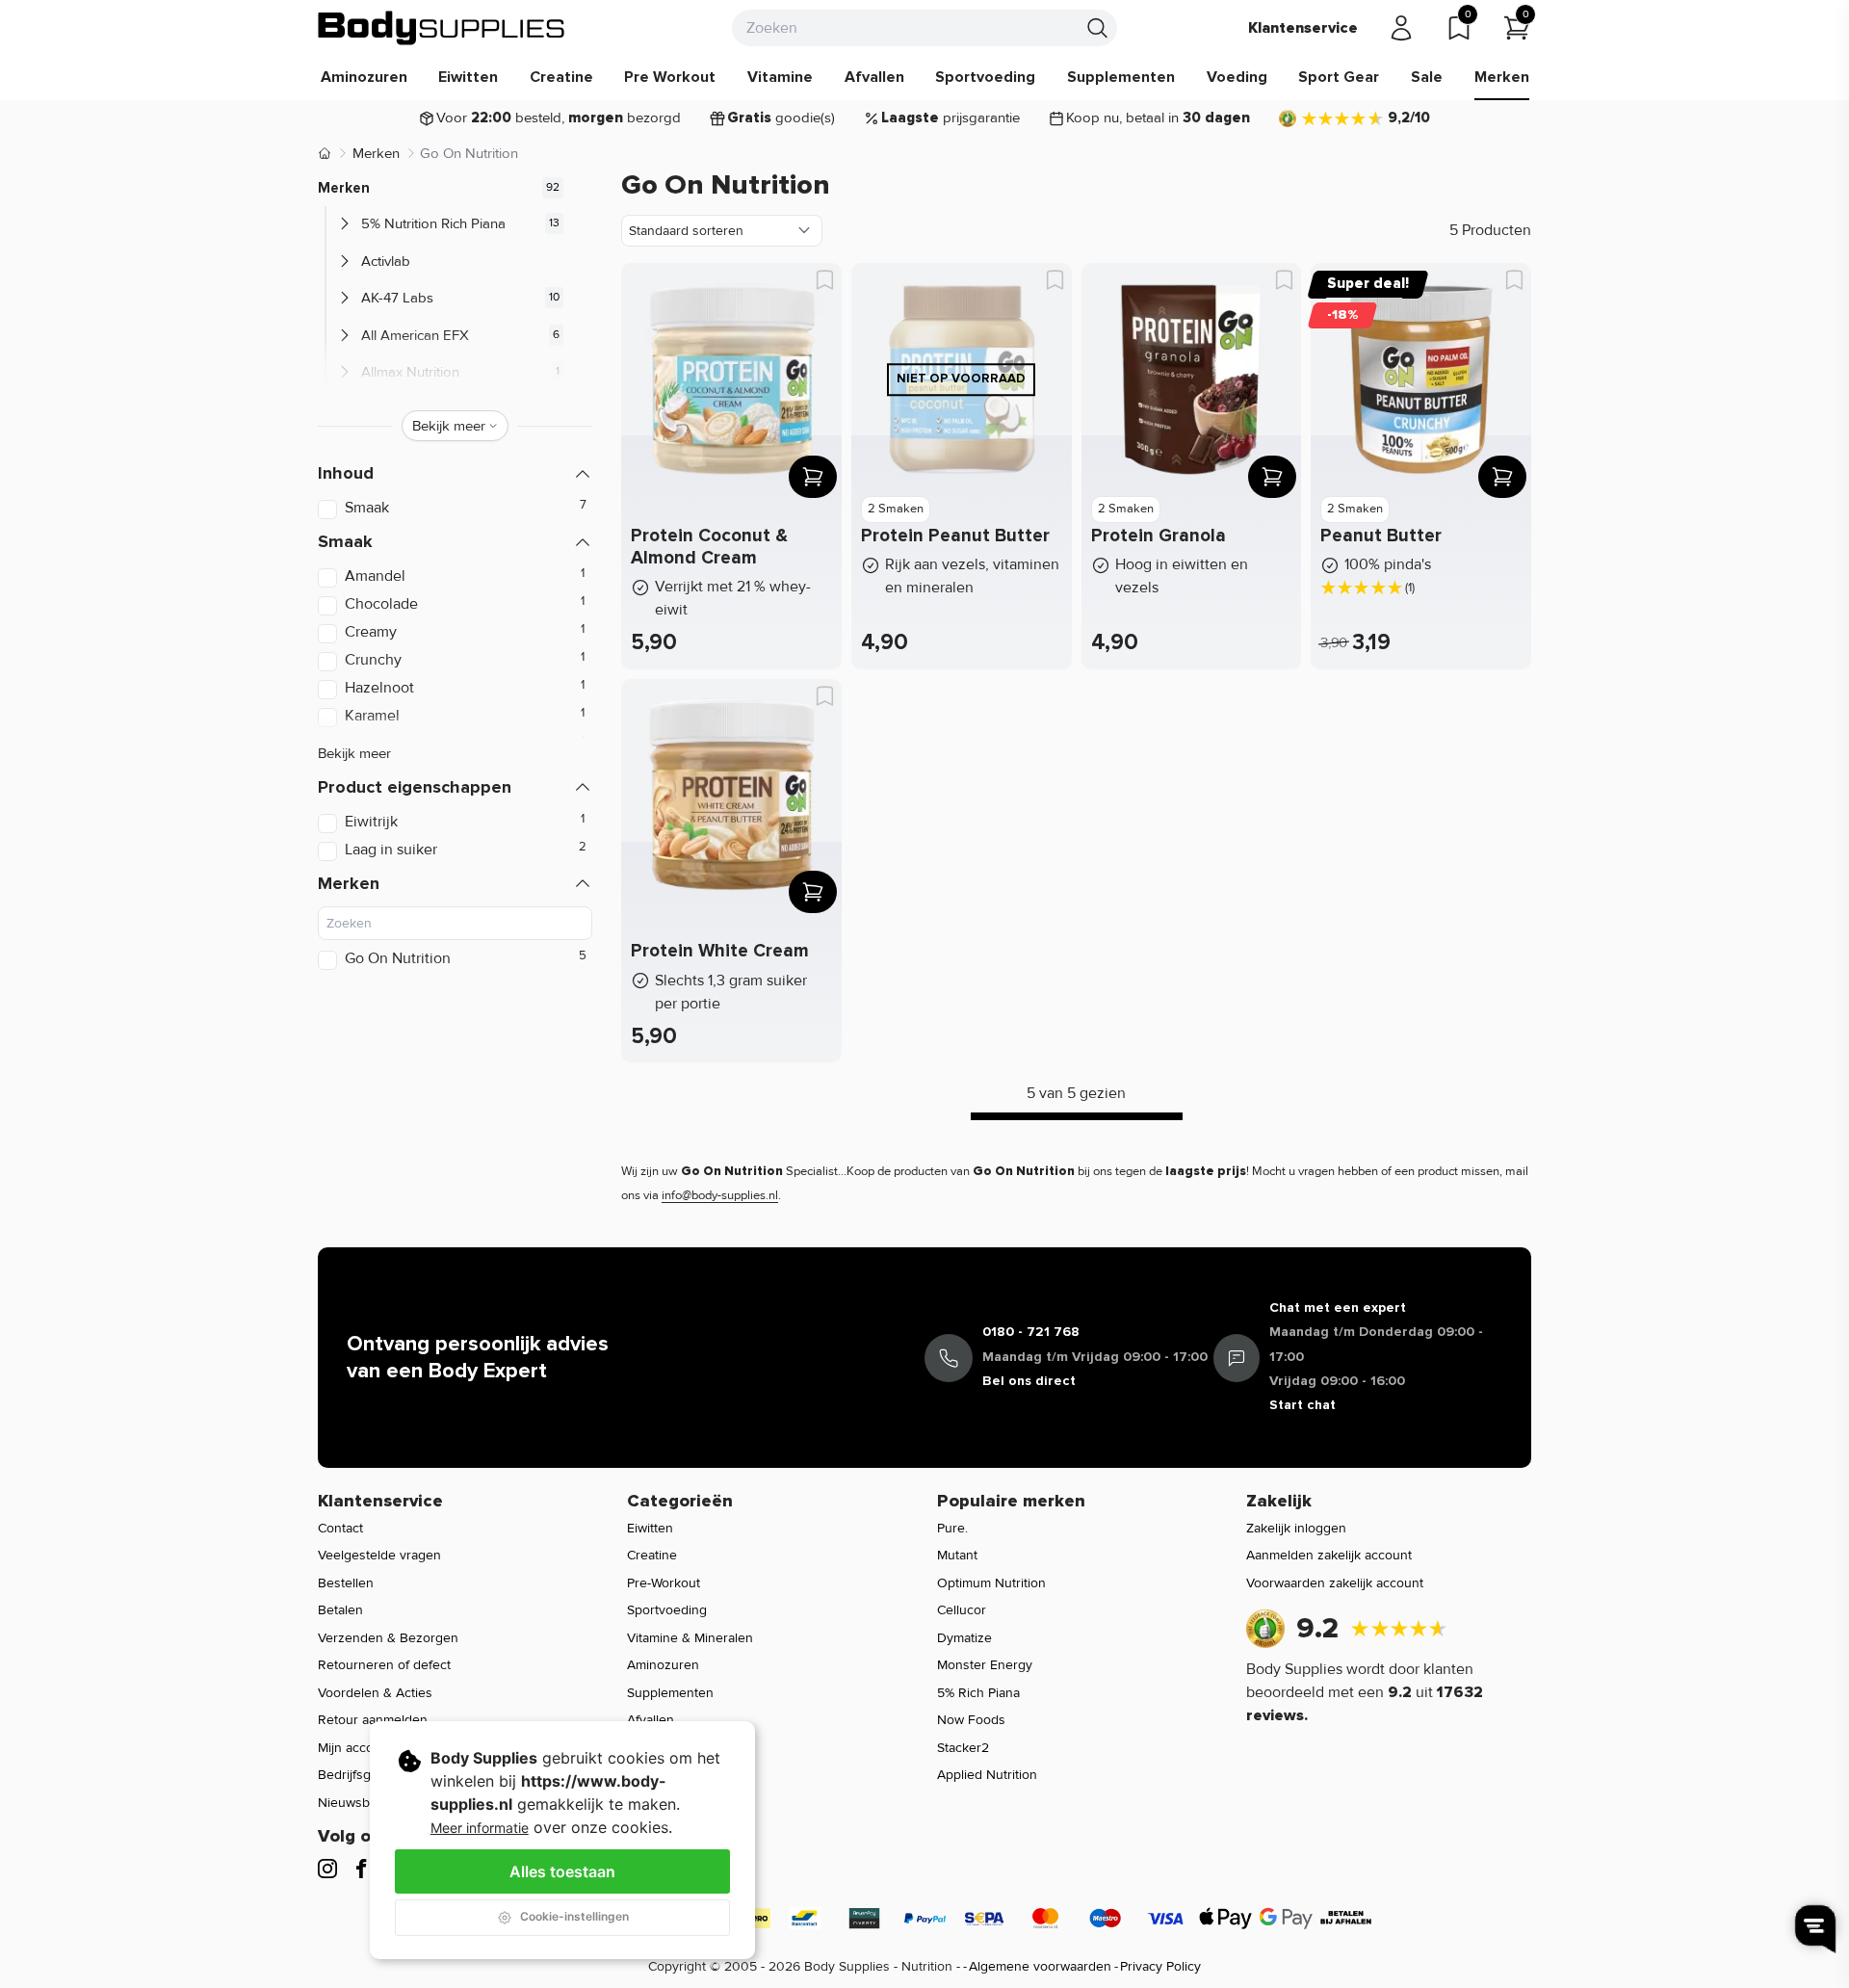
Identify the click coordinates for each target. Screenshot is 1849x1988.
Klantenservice (1303, 28)
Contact (340, 1528)
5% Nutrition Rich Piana (433, 223)
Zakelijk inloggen (1296, 1528)
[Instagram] (327, 1869)
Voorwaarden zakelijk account (1335, 1583)
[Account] (1401, 28)
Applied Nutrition (987, 1775)
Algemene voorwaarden (1040, 1966)
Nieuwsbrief (353, 1803)
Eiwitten (468, 77)
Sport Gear (1339, 77)
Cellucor (962, 1610)
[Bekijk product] (813, 477)
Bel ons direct (1029, 1381)
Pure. (952, 1528)
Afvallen (874, 77)
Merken (1502, 77)
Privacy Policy (1160, 1966)
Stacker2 (963, 1748)
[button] (455, 473)
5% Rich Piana (978, 1693)
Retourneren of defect (384, 1665)
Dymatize (964, 1638)
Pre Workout (670, 77)
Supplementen (1121, 77)
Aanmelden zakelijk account (1329, 1555)
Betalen (340, 1610)
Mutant (957, 1555)
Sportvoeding (985, 77)
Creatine (561, 77)
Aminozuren (364, 77)
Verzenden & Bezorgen (388, 1638)
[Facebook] (361, 1869)
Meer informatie (480, 1828)
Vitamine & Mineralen (690, 1638)
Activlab (386, 261)
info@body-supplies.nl (720, 1195)
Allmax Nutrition (410, 372)
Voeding (1237, 77)
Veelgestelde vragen (379, 1555)
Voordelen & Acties (375, 1693)
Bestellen (346, 1583)
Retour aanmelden (373, 1720)
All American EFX (415, 335)
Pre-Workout (664, 1583)
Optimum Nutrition (991, 1583)
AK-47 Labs (397, 298)
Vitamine (780, 77)
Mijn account (355, 1748)
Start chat (1302, 1405)
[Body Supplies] (442, 28)
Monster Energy (985, 1665)
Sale (1427, 77)
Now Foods (971, 1720)
